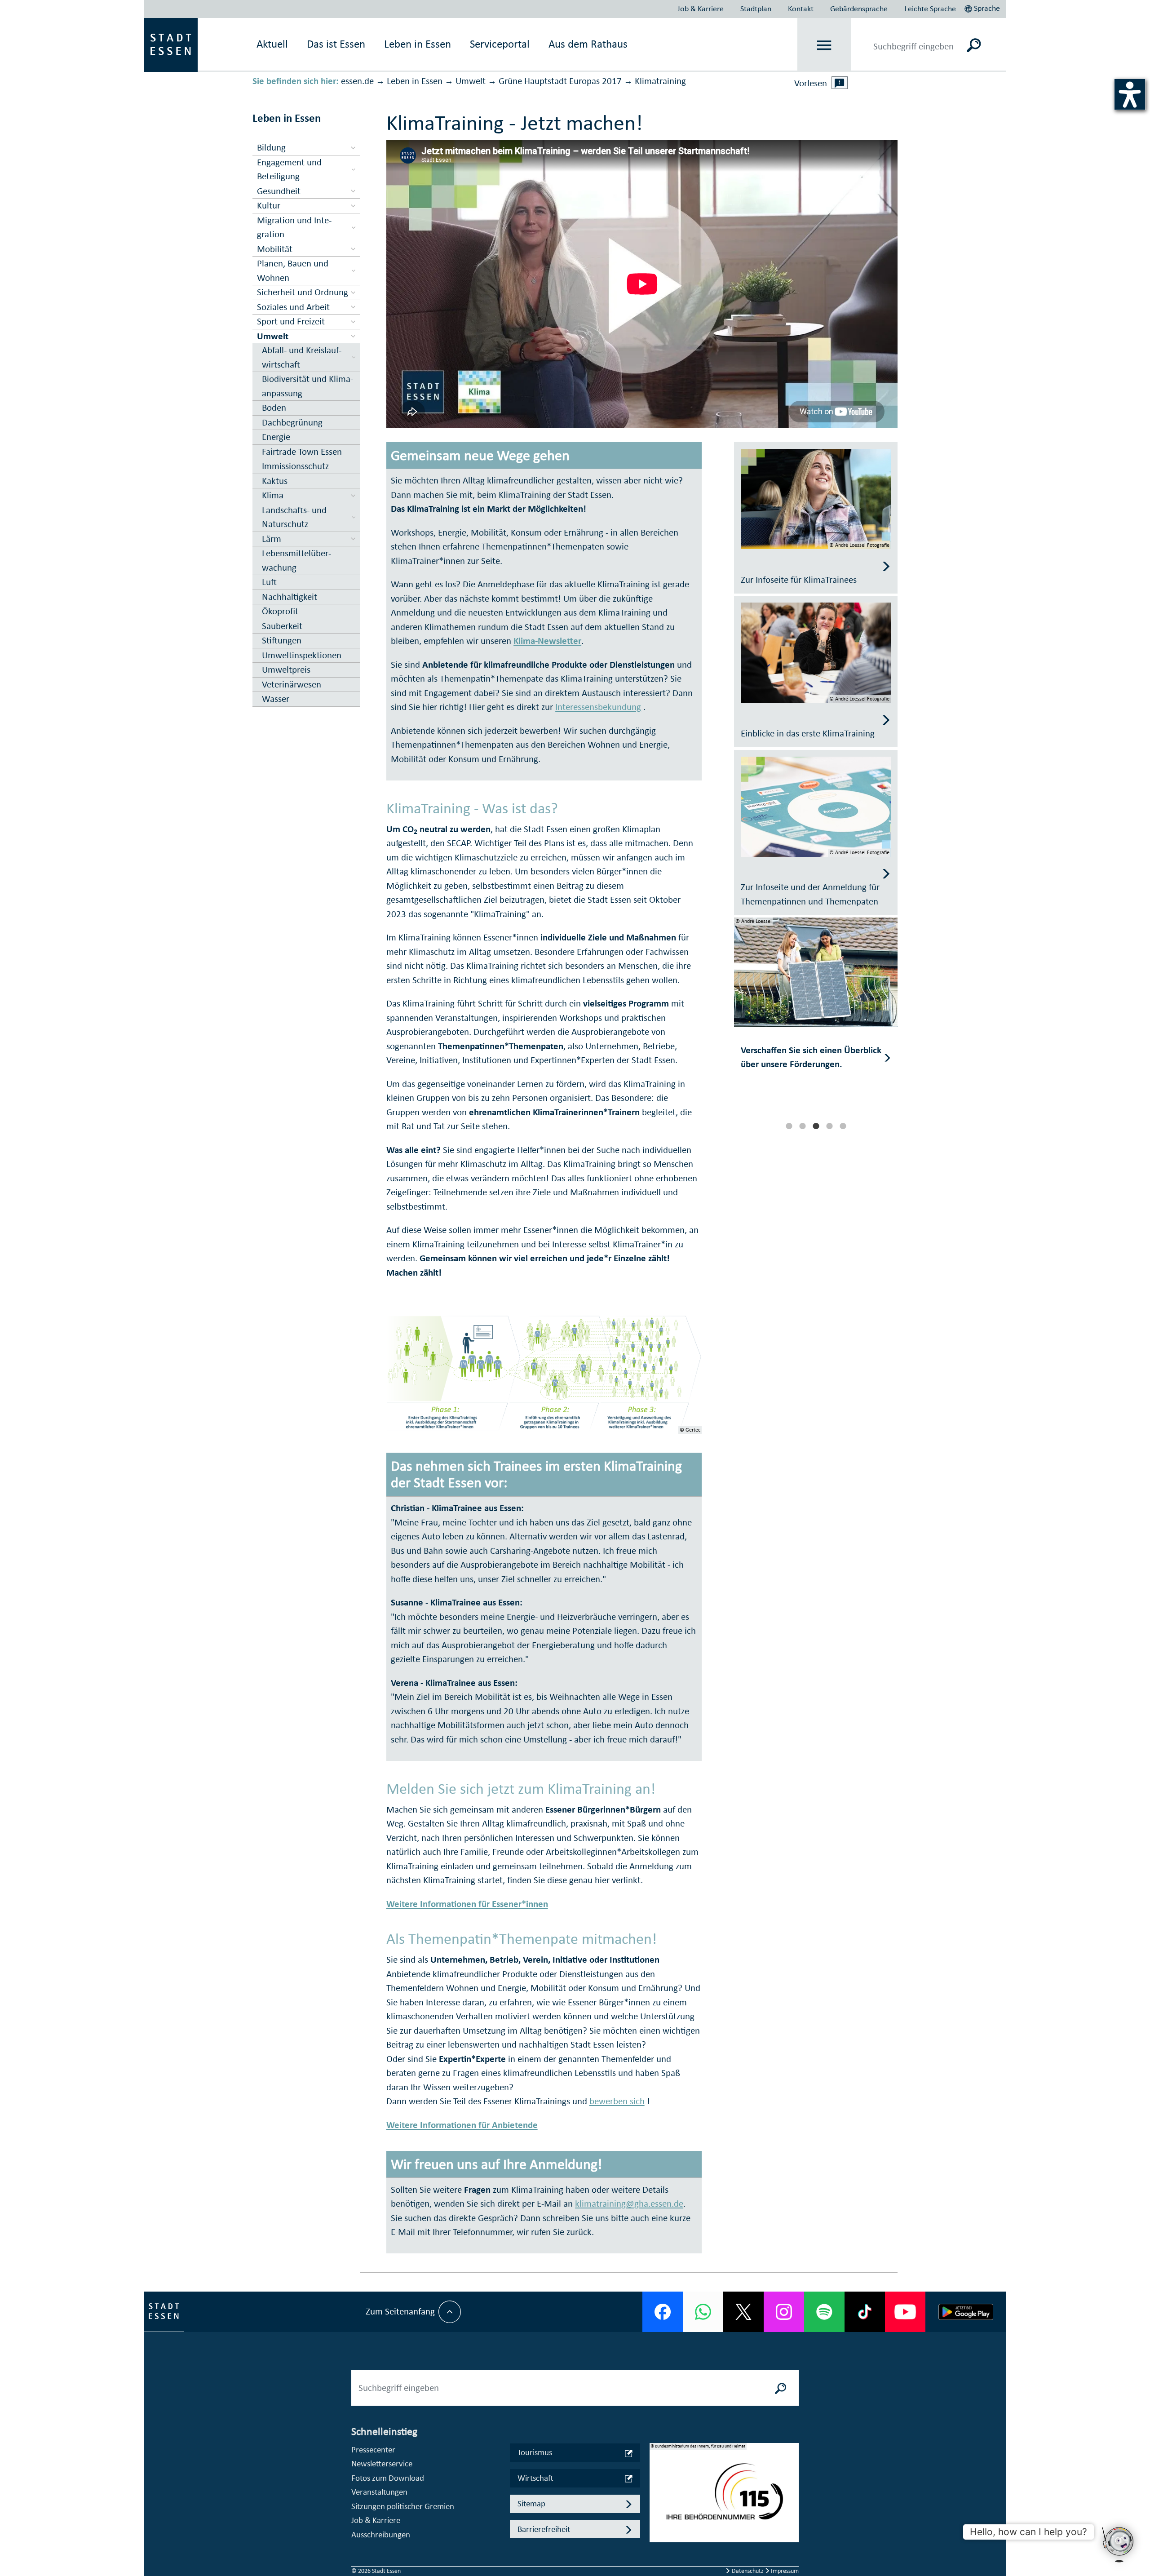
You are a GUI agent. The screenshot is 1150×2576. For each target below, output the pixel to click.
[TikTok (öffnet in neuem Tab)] (865, 2312)
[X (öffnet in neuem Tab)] (743, 2312)
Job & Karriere (701, 9)
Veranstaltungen (379, 2492)
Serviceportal (500, 44)
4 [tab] (829, 1126)
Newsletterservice (382, 2463)
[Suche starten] (781, 2388)
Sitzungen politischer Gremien (403, 2506)
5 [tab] (843, 1126)
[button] (983, 7)
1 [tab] (789, 1126)
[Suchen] (974, 45)
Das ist (336, 44)
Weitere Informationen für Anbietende (462, 2125)
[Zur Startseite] (171, 44)
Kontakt (801, 9)
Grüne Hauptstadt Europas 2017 (560, 81)
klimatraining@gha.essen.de (629, 2204)
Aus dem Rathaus (588, 44)
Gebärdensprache (859, 9)
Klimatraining (660, 81)
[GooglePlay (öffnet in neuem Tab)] (966, 2312)
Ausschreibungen (381, 2534)
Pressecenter (373, 2450)
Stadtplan (756, 9)
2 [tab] (802, 1126)
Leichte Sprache (930, 9)
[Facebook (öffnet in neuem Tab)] (663, 2312)
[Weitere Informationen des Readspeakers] (840, 83)
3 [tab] (816, 1126)
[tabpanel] (816, 1017)
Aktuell (272, 44)
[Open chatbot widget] (1119, 2545)
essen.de (357, 81)
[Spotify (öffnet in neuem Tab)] (824, 2312)
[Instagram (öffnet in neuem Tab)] (784, 2312)
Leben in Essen (415, 81)
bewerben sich (617, 2101)
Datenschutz (748, 2571)
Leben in (418, 44)
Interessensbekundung (598, 707)
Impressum (784, 2571)
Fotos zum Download (388, 2478)
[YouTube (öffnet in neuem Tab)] (905, 2312)
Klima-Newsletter (547, 641)
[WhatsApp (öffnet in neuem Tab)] (703, 2312)
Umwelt (471, 81)
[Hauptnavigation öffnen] (825, 45)
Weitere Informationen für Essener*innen (467, 1904)
